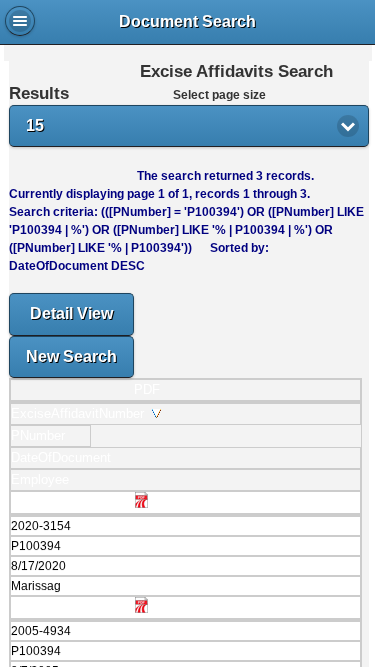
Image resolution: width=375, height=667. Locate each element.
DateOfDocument (65, 457)
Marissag (36, 586)
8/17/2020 (38, 566)
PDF (147, 389)
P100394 (36, 546)
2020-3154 (41, 526)
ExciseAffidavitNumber (81, 413)
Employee (44, 479)
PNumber (42, 435)
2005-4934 (41, 631)
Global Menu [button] (20, 21)
